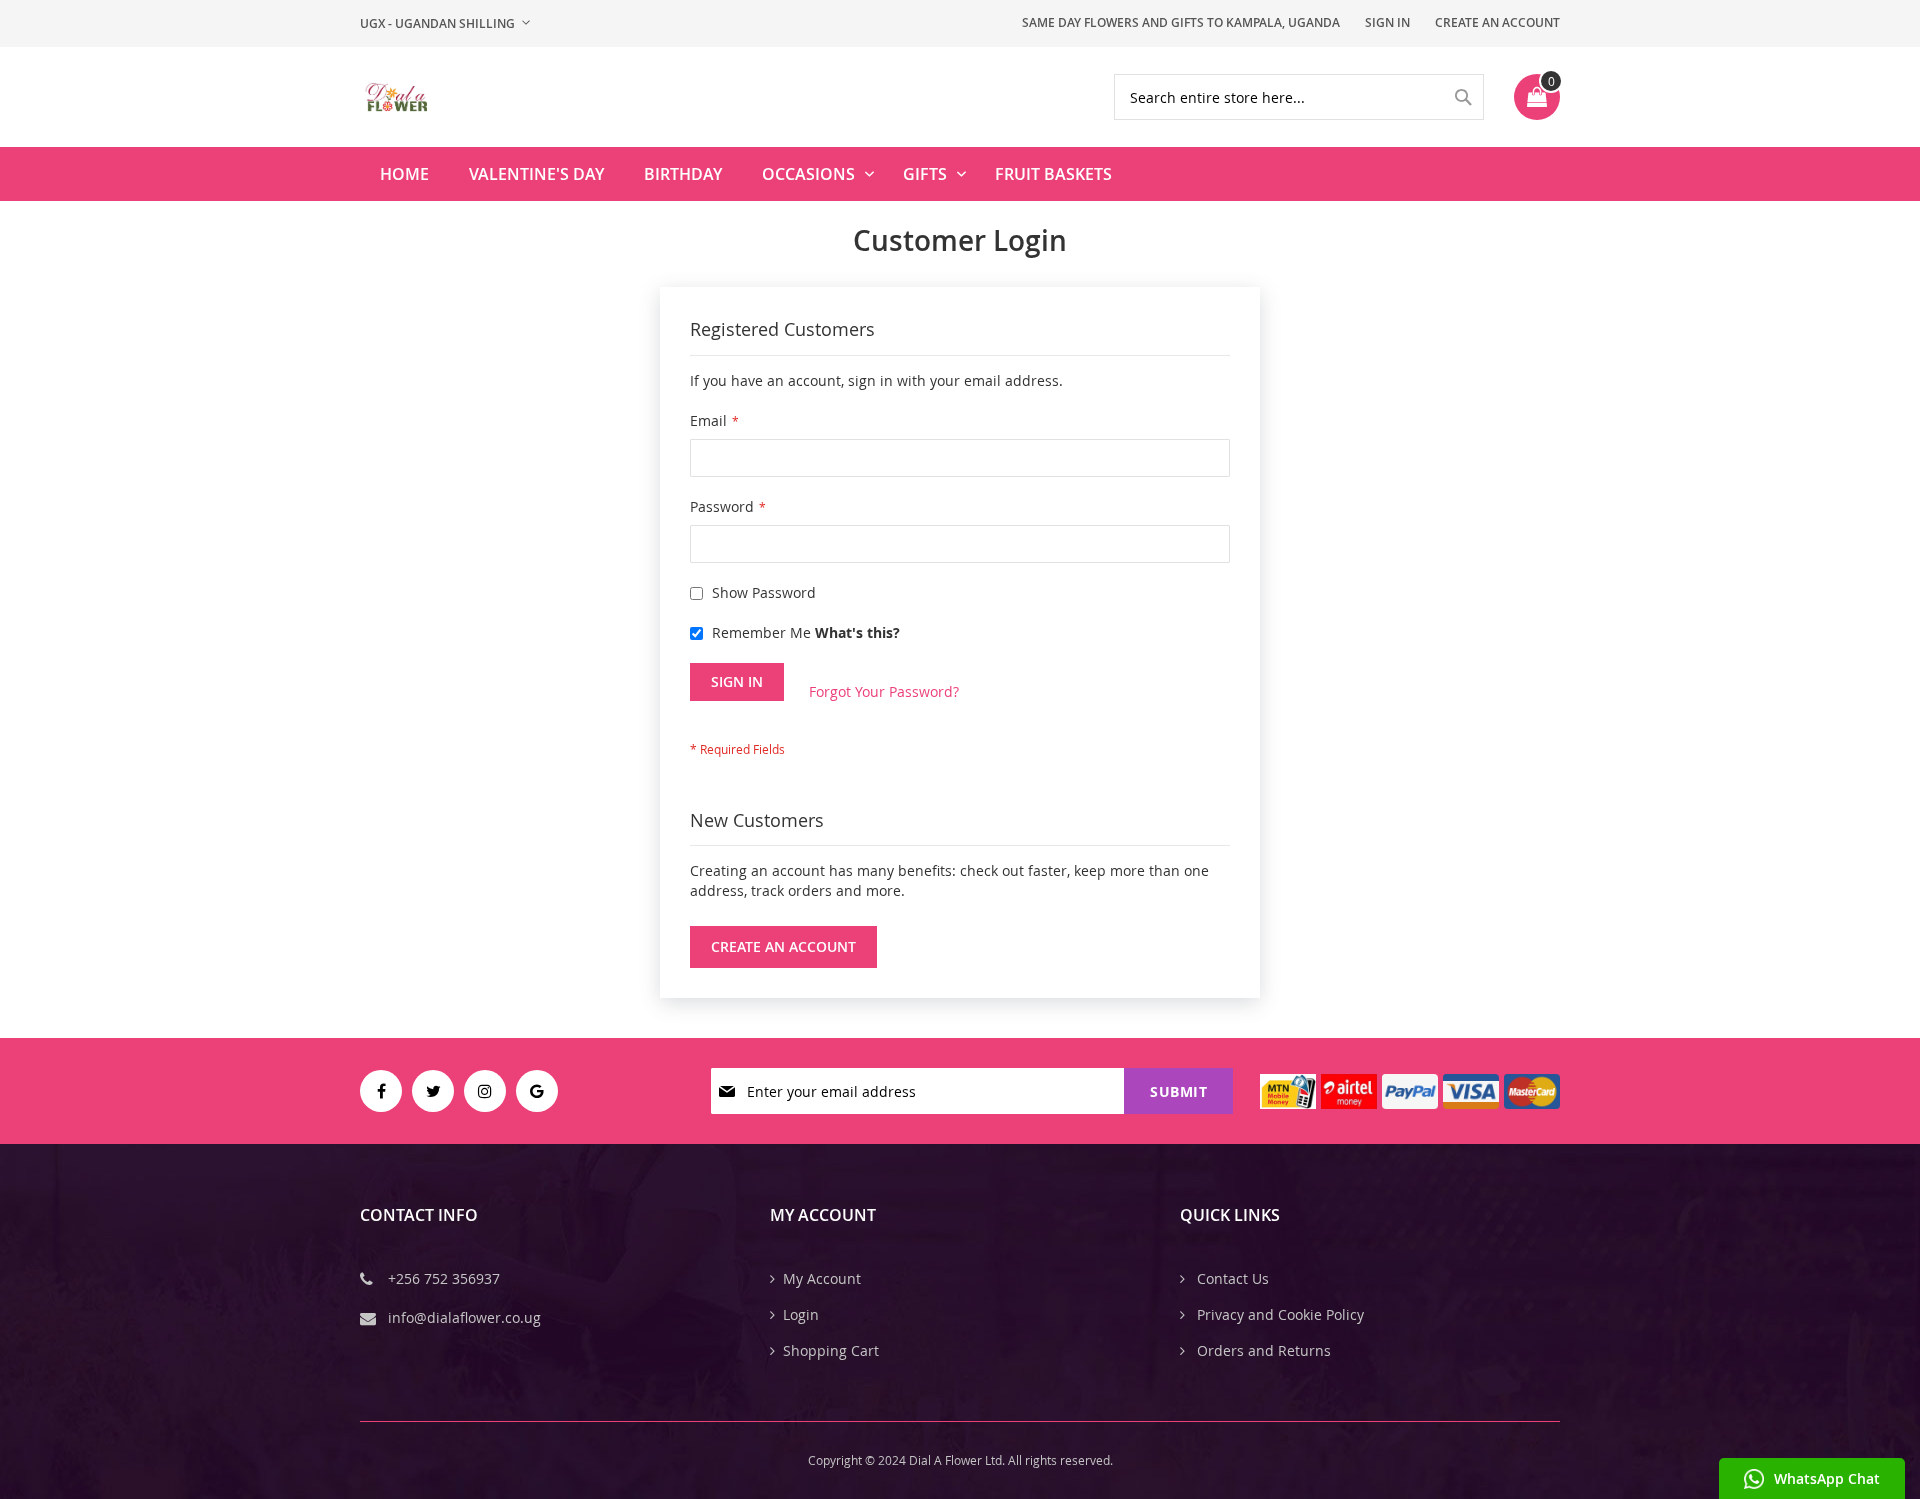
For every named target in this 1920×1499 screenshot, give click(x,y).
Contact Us (1231, 1278)
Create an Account (1497, 22)
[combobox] (1299, 97)
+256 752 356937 (444, 1278)
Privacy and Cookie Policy (1278, 1314)
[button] (445, 23)
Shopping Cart (831, 1350)
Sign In (1387, 22)
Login (801, 1314)
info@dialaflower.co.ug (464, 1317)
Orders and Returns (1262, 1350)
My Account (822, 1278)
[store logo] (396, 97)
